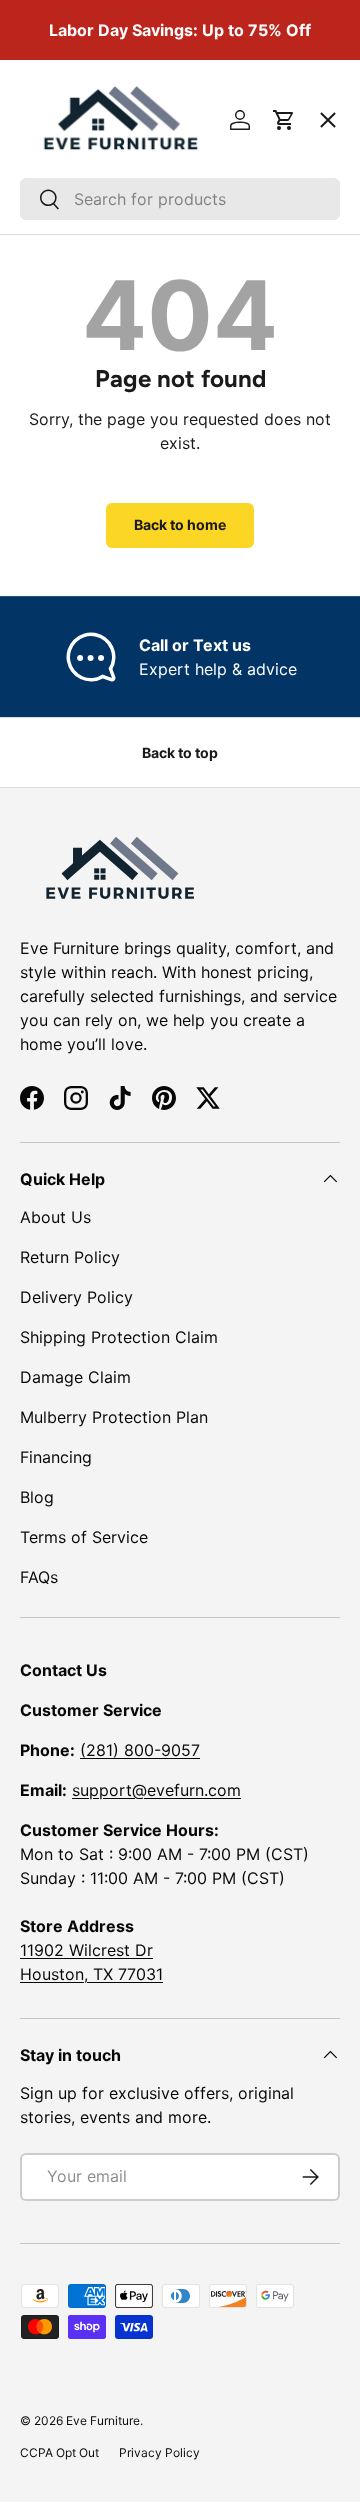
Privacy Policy (159, 2452)
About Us (55, 1217)
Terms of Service (84, 1537)
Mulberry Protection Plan (114, 1417)
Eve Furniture (103, 2420)
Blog (37, 1497)
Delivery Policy (76, 1297)
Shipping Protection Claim (119, 1337)
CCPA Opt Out (59, 2452)
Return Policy (70, 1257)
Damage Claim (75, 1377)
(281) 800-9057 (140, 1750)
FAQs (39, 1577)
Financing (56, 1457)
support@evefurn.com (156, 1790)
